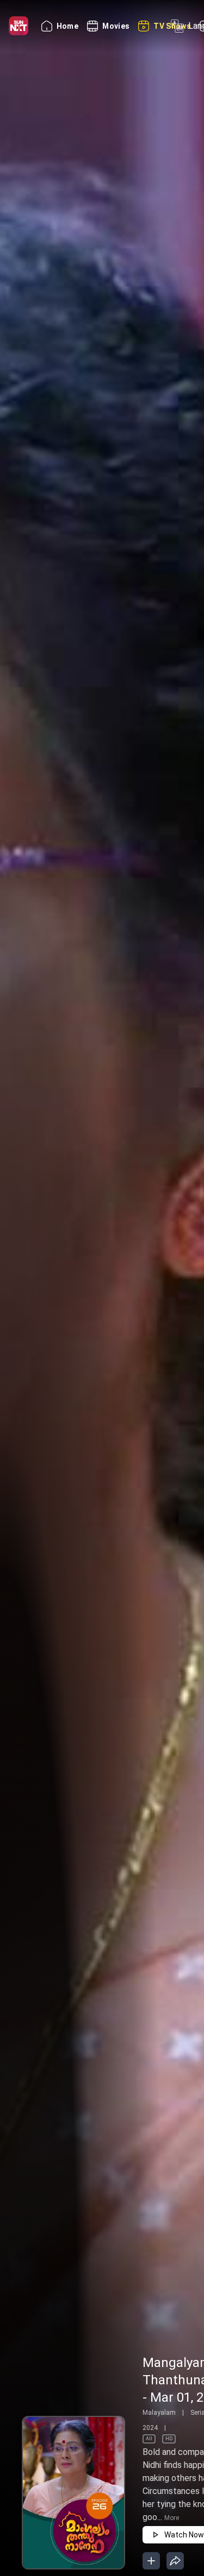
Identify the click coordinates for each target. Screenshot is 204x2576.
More (172, 2518)
